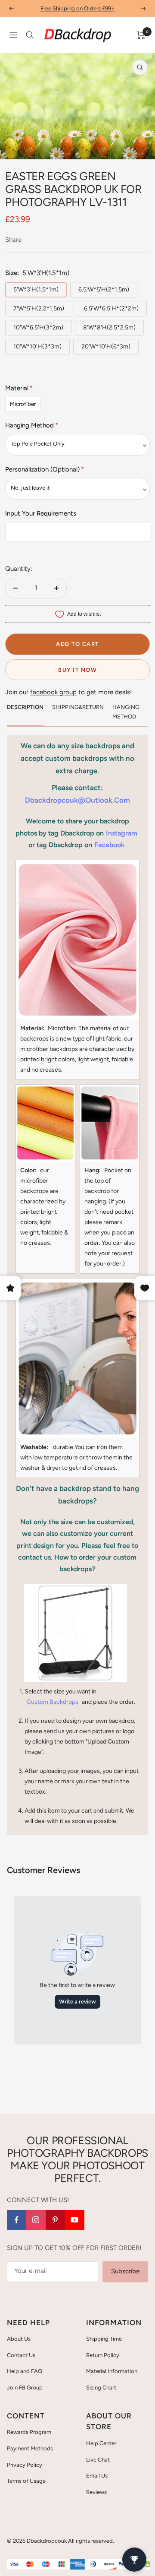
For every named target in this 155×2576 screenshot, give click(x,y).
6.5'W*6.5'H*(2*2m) (111, 309)
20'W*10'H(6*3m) (106, 347)
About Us (19, 2339)
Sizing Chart (101, 2388)
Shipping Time (104, 2339)
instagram (122, 833)
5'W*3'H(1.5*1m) (36, 290)
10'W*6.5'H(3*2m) (38, 328)
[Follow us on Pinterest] (55, 2220)
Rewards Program (29, 2432)
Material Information (112, 2371)
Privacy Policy (25, 2465)
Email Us (97, 2476)
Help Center (101, 2443)
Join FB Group (25, 2388)
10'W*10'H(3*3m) (37, 347)
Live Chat (98, 2460)
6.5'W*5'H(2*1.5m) (104, 290)
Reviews (96, 2492)
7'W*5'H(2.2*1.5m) (39, 309)
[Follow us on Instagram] (36, 2220)
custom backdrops (53, 1702)
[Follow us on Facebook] (17, 2220)
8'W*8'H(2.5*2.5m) (109, 328)
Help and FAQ (25, 2371)
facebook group (53, 692)
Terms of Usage (26, 2481)
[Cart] (141, 35)
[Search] (30, 35)
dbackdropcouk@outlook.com (77, 800)
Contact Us (21, 2355)
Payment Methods (30, 2448)
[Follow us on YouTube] (75, 2220)
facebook (109, 845)
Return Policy (103, 2355)
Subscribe (125, 2271)
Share (13, 240)
